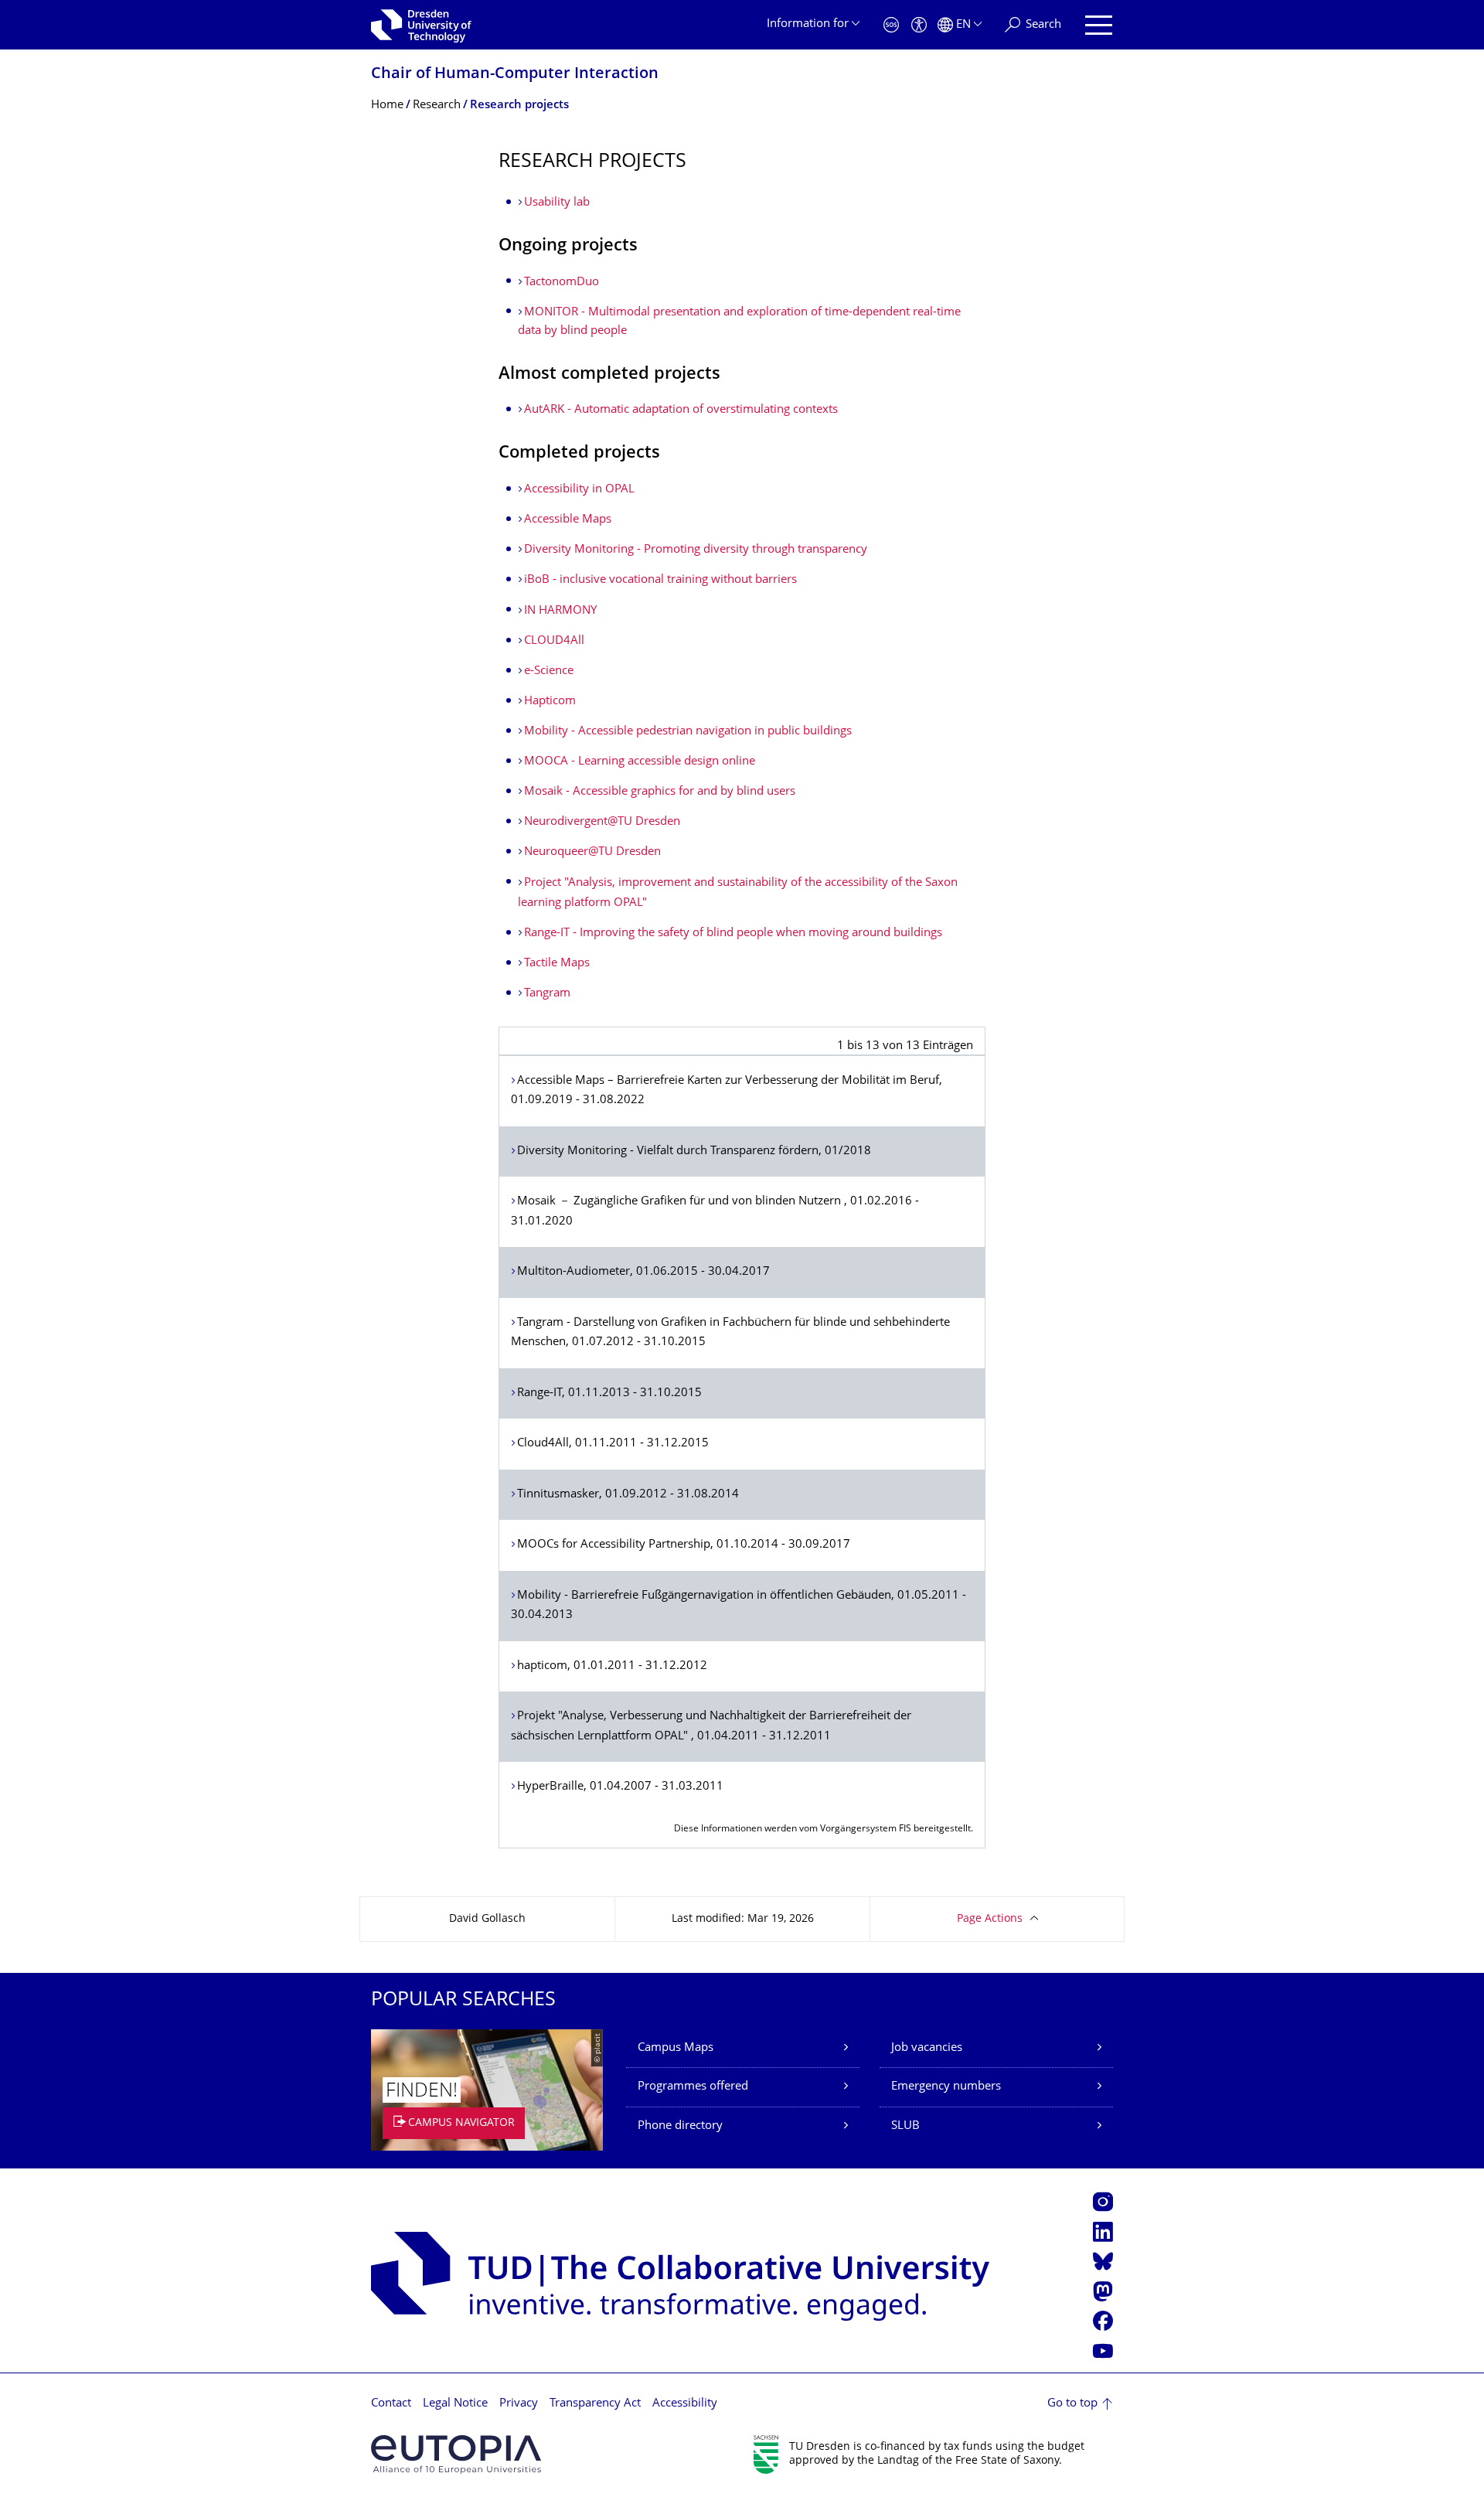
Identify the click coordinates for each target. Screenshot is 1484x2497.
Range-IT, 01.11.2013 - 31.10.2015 (609, 1393)
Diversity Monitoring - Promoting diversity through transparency (696, 550)
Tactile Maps (557, 964)
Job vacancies (927, 2048)
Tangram (547, 994)
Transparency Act (595, 2404)
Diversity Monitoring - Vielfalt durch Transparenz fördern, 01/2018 (694, 1151)
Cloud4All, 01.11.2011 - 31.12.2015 (613, 1444)
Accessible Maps (568, 520)
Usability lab (557, 203)
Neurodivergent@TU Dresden (602, 822)
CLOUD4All (554, 641)
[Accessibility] (919, 25)
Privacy (519, 2404)
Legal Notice (455, 2404)
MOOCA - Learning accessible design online (640, 762)
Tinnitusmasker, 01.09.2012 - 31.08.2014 (628, 1495)
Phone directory (680, 2126)
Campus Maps (676, 2048)
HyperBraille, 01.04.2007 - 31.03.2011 (620, 1787)
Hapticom (550, 702)
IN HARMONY (560, 611)
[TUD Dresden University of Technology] (421, 25)
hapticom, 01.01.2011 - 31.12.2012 (612, 1666)
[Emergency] (891, 25)
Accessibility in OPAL (579, 490)
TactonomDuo (562, 283)
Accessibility (685, 2404)
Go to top (1072, 2404)
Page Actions (990, 1919)
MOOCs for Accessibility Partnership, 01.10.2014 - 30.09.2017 (684, 1545)
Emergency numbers (946, 2087)
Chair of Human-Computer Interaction (515, 75)
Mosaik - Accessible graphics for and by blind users (660, 792)
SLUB (905, 2126)
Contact (391, 2404)
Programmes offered (693, 2087)
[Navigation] (1099, 25)
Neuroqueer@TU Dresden (592, 852)
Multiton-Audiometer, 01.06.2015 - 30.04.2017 (643, 1272)
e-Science (549, 671)
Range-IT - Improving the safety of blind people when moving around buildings (733, 933)
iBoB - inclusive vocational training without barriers (660, 580)
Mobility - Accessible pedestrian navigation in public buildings (688, 732)
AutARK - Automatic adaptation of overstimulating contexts (681, 410)
